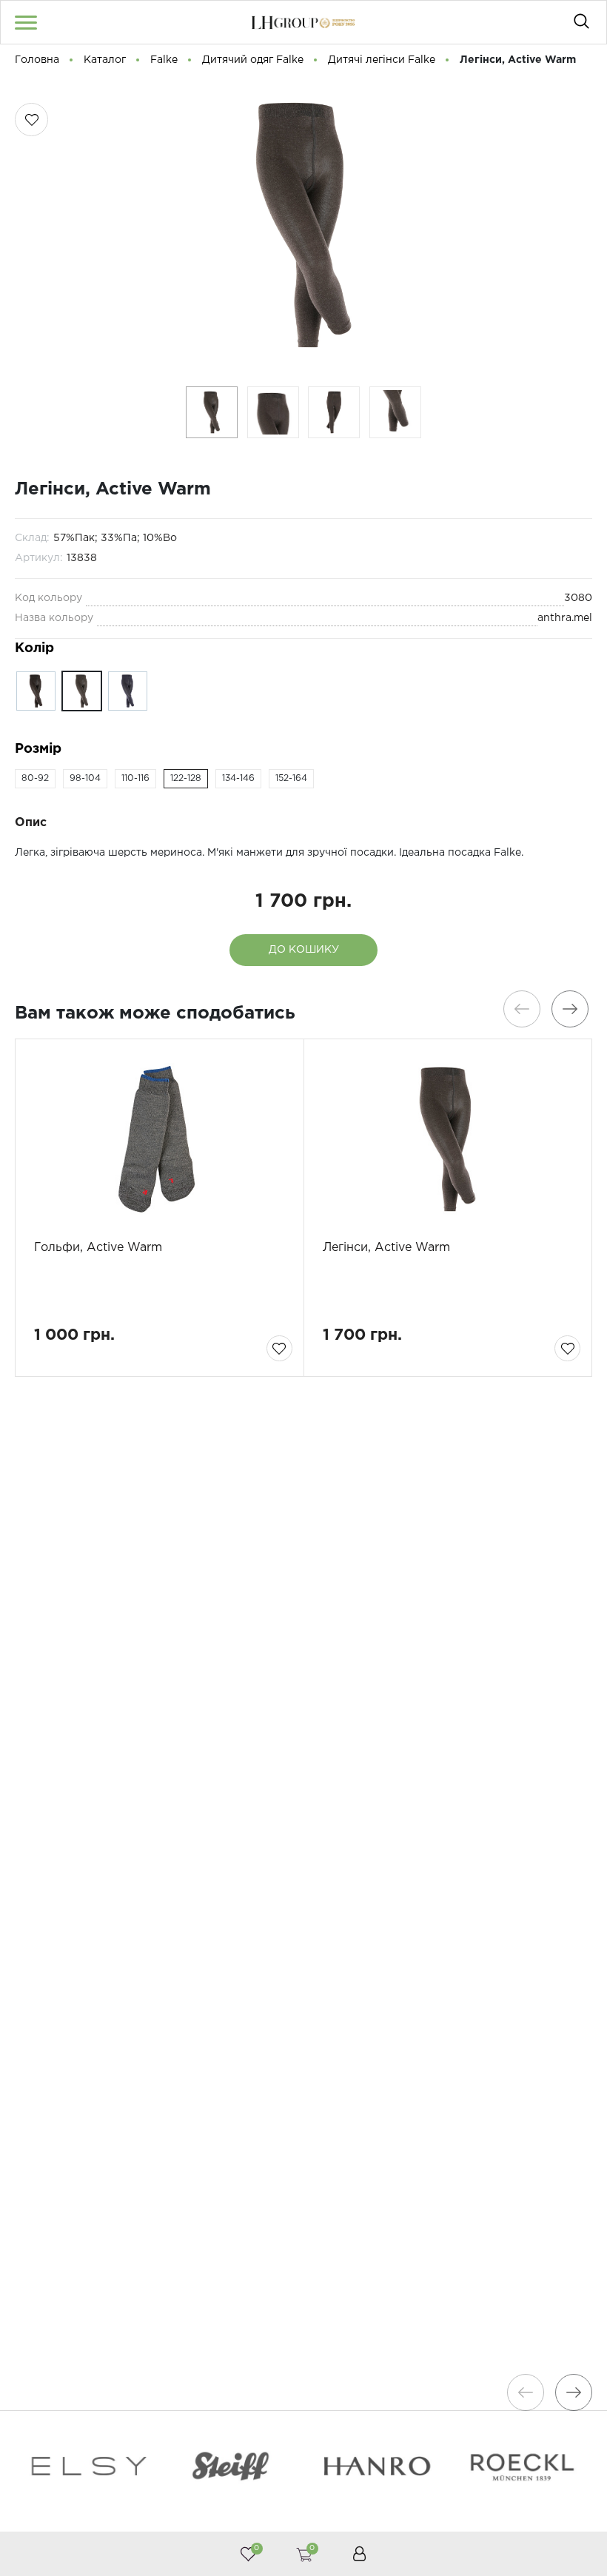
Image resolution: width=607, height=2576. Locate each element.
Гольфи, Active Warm (98, 1248)
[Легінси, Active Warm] (448, 1139)
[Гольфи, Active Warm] (160, 1139)
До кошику (304, 950)
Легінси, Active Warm (386, 1248)
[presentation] (522, 1009)
